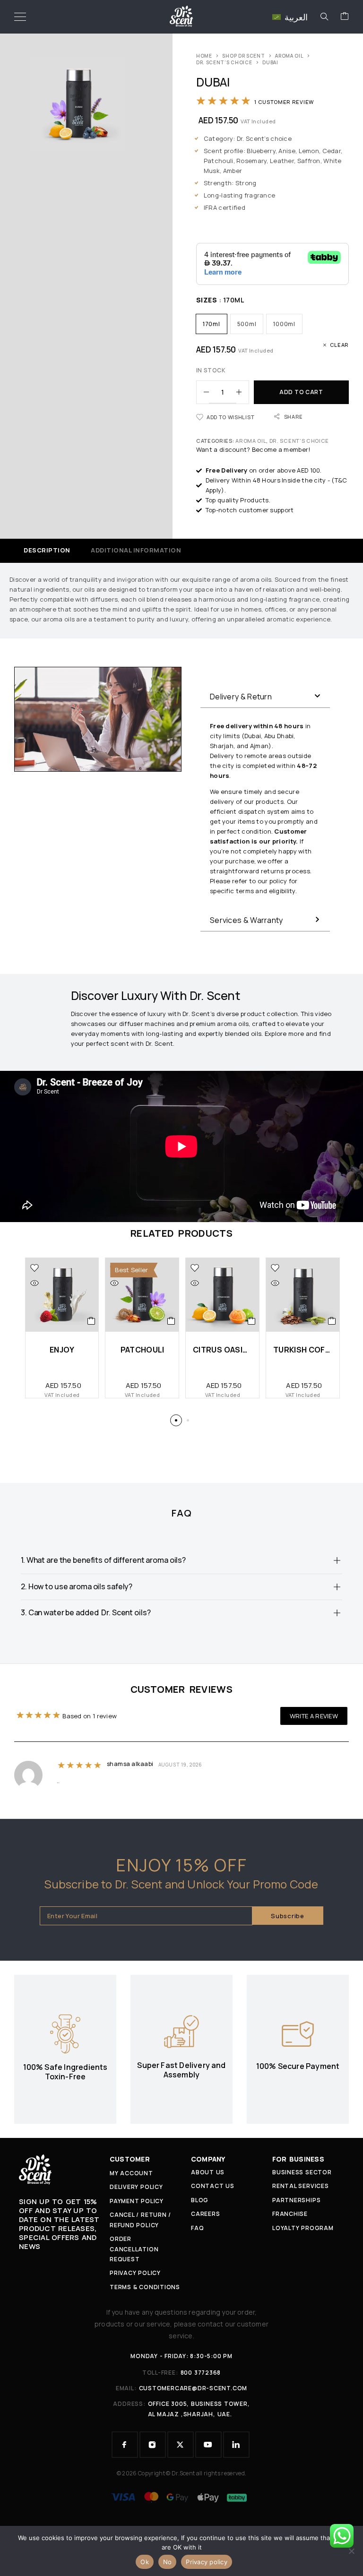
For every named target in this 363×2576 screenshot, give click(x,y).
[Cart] (345, 17)
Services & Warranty (246, 920)
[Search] (324, 17)
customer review (284, 102)
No (168, 2562)
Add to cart (301, 392)
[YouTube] (208, 2445)
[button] (265, 697)
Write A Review (314, 1716)
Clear (339, 345)
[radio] (212, 324)
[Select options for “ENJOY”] (91, 1321)
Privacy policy (207, 2562)
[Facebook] (125, 2445)
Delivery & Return (241, 697)
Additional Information (136, 550)
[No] (351, 2551)
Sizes (207, 300)
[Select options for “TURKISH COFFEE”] (332, 1321)
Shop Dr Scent (243, 56)
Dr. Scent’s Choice (224, 62)
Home (204, 56)
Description (47, 550)
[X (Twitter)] (181, 2445)
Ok (145, 2562)
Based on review (90, 1716)
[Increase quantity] (242, 392)
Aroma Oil (289, 56)
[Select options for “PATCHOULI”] (171, 1321)
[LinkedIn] (236, 2445)
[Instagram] (153, 2445)
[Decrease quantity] (203, 392)
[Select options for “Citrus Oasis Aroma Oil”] (252, 1321)
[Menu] (20, 17)
